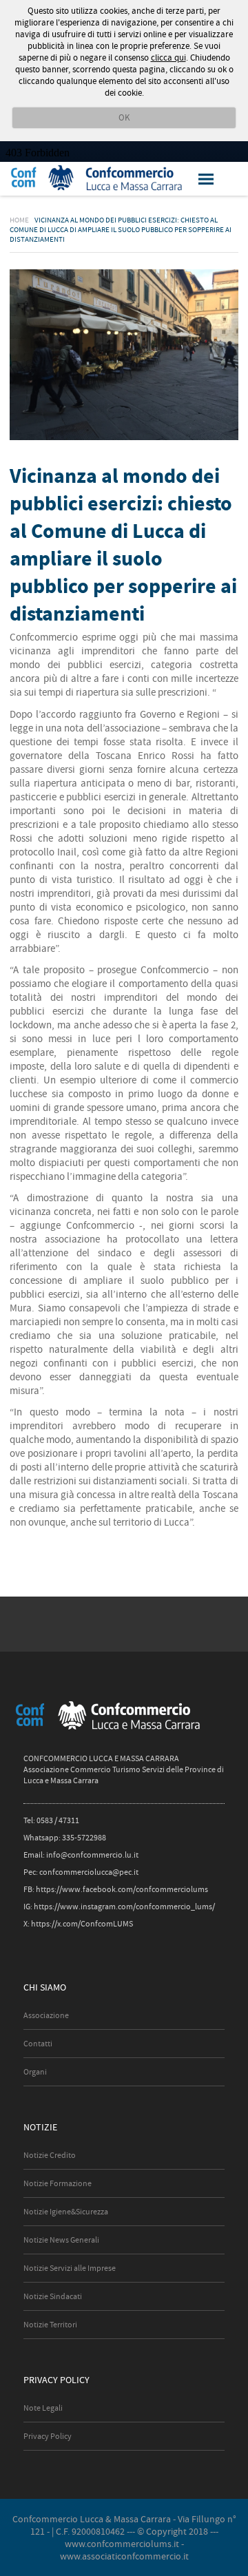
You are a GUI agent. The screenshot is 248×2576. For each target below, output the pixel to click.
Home (19, 220)
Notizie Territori (50, 2325)
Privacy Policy (48, 2436)
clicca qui (168, 58)
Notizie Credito (50, 2155)
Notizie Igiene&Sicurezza (66, 2212)
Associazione (46, 2015)
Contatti (38, 2044)
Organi (35, 2072)
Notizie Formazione (58, 2183)
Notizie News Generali (61, 2240)
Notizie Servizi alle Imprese (70, 2268)
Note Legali (43, 2408)
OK (124, 117)
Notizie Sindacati (53, 2296)
